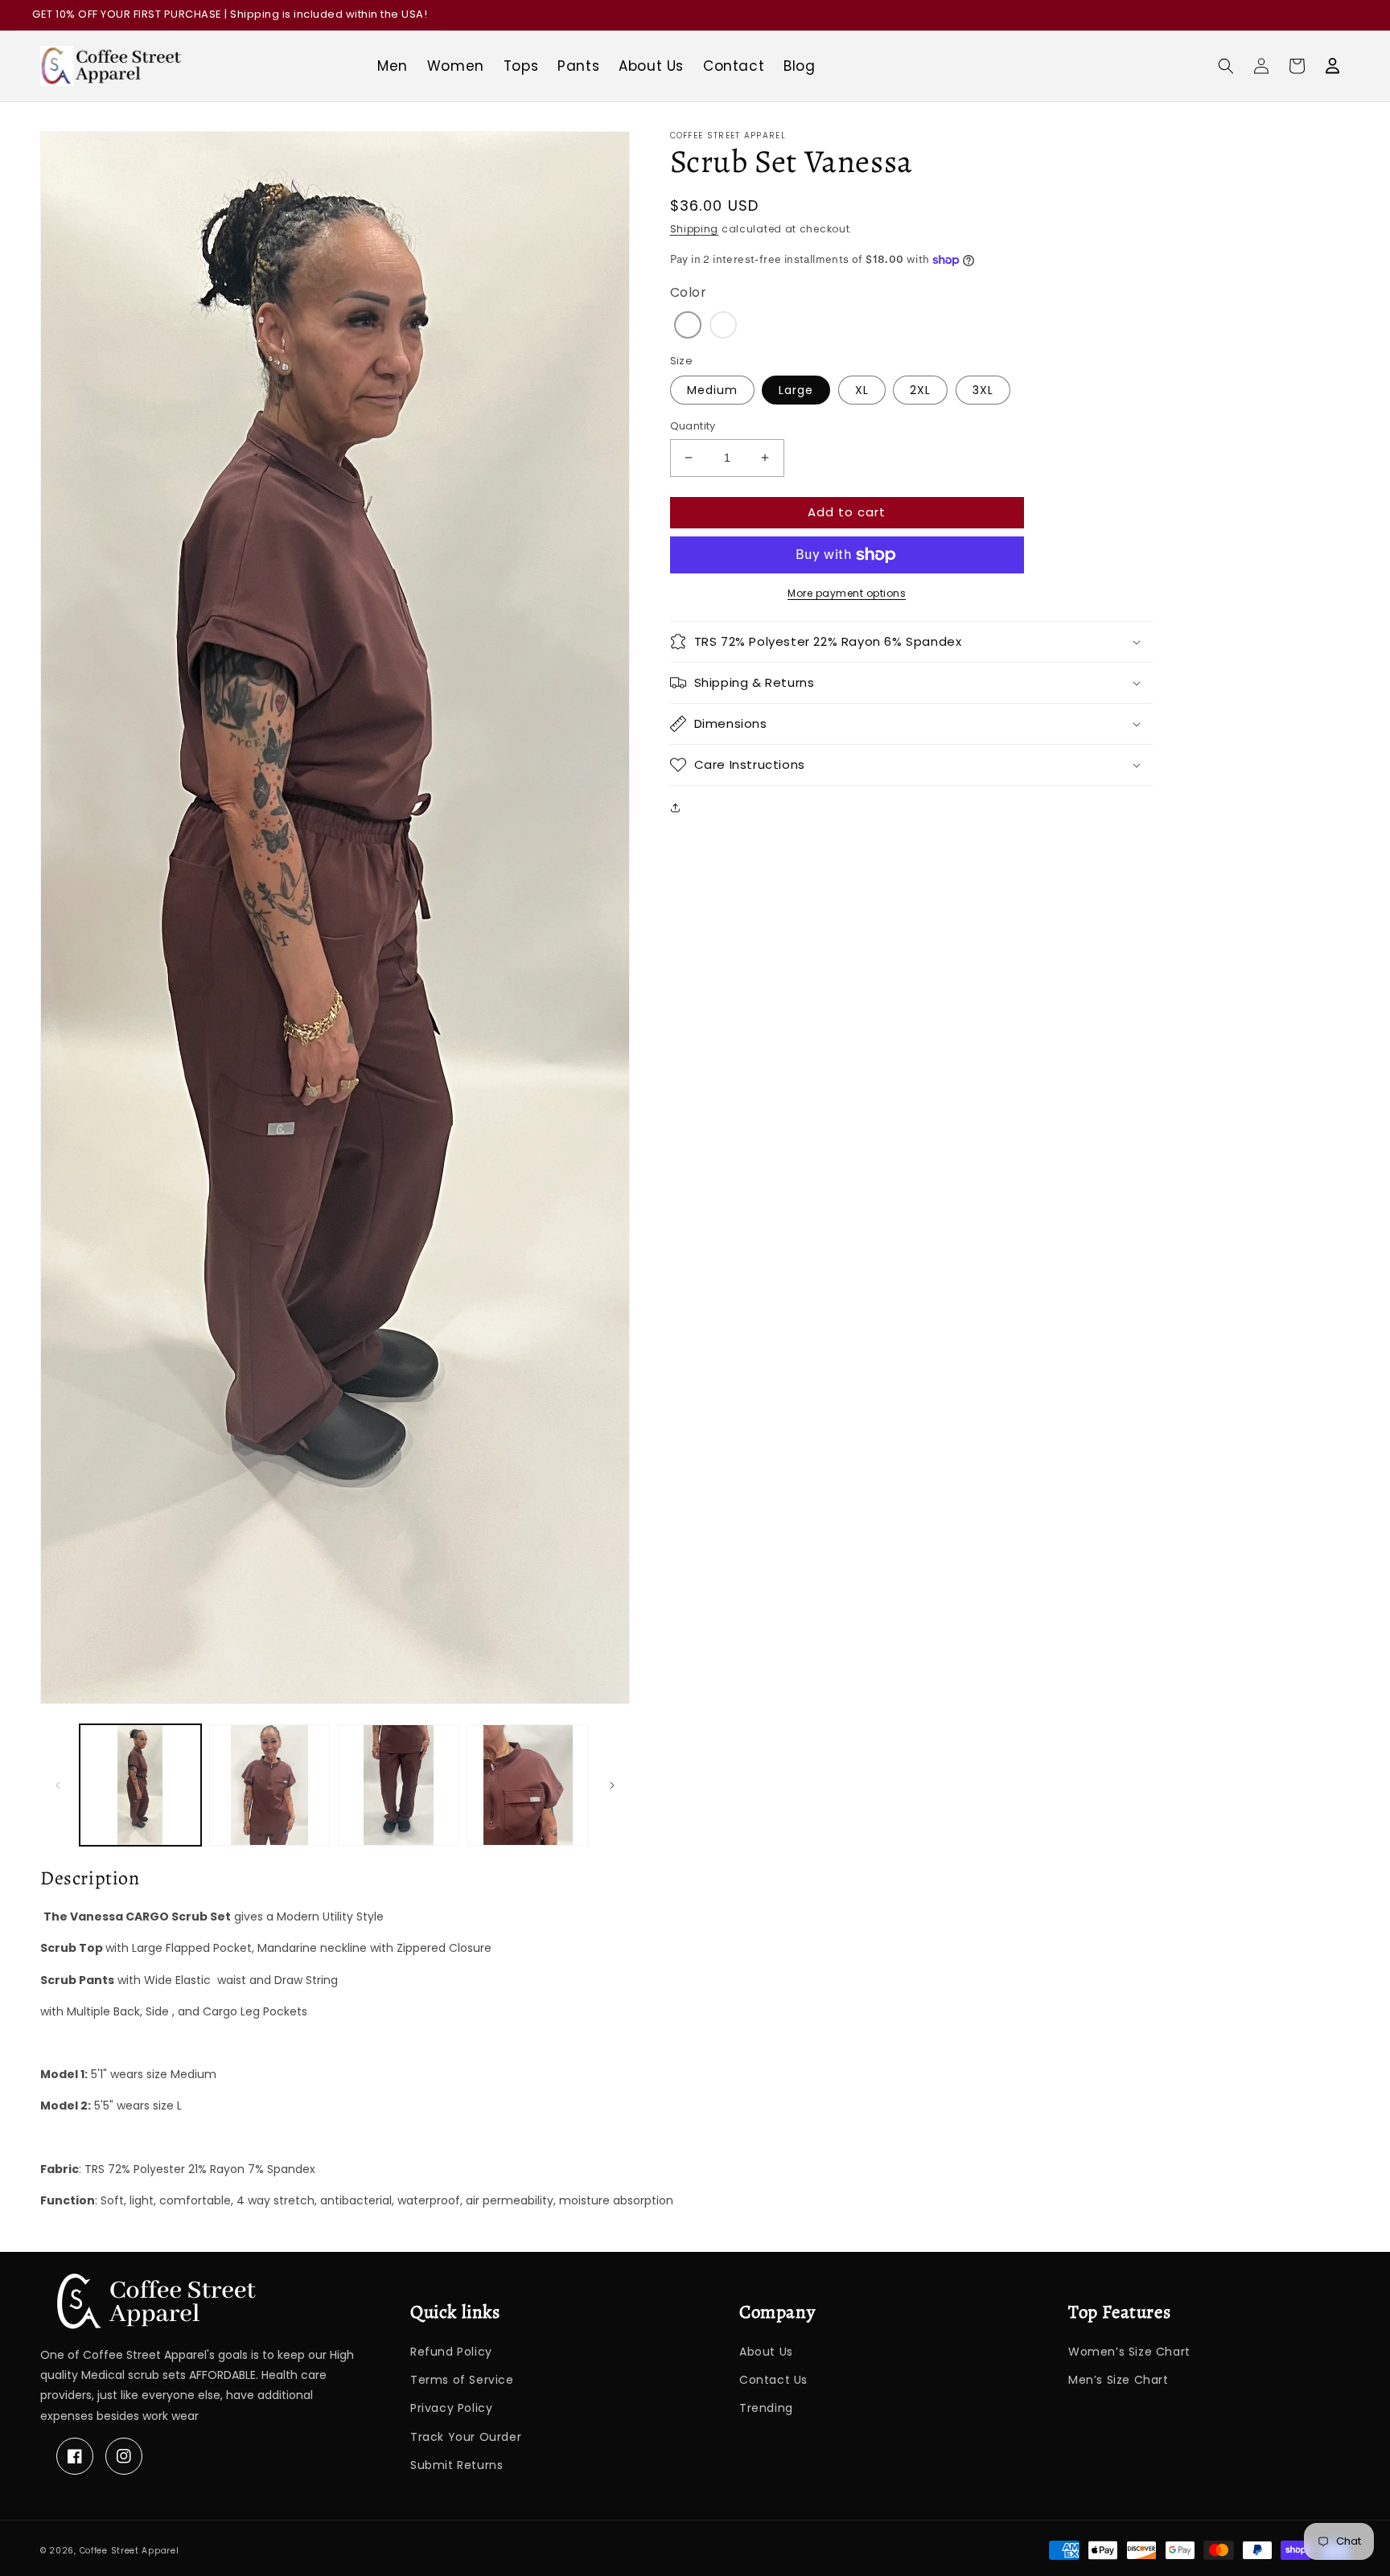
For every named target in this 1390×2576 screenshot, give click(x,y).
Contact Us (773, 2380)
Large (796, 390)
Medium (712, 390)
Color (689, 292)
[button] (1226, 66)
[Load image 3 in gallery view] (399, 1785)
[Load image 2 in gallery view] (270, 1785)
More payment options (847, 593)
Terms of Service (462, 2380)
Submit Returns (456, 2465)
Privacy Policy (451, 2408)
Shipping (695, 229)
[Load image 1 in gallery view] (140, 1785)
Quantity (693, 426)
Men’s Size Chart (1119, 2380)
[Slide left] (58, 1785)
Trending (766, 2408)
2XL (920, 390)
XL (862, 390)
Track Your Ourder (466, 2437)
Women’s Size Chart (1129, 2352)
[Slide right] (612, 1785)
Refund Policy (451, 2352)
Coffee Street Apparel (130, 2551)
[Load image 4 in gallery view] (528, 1785)
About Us (766, 2352)
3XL (983, 390)
